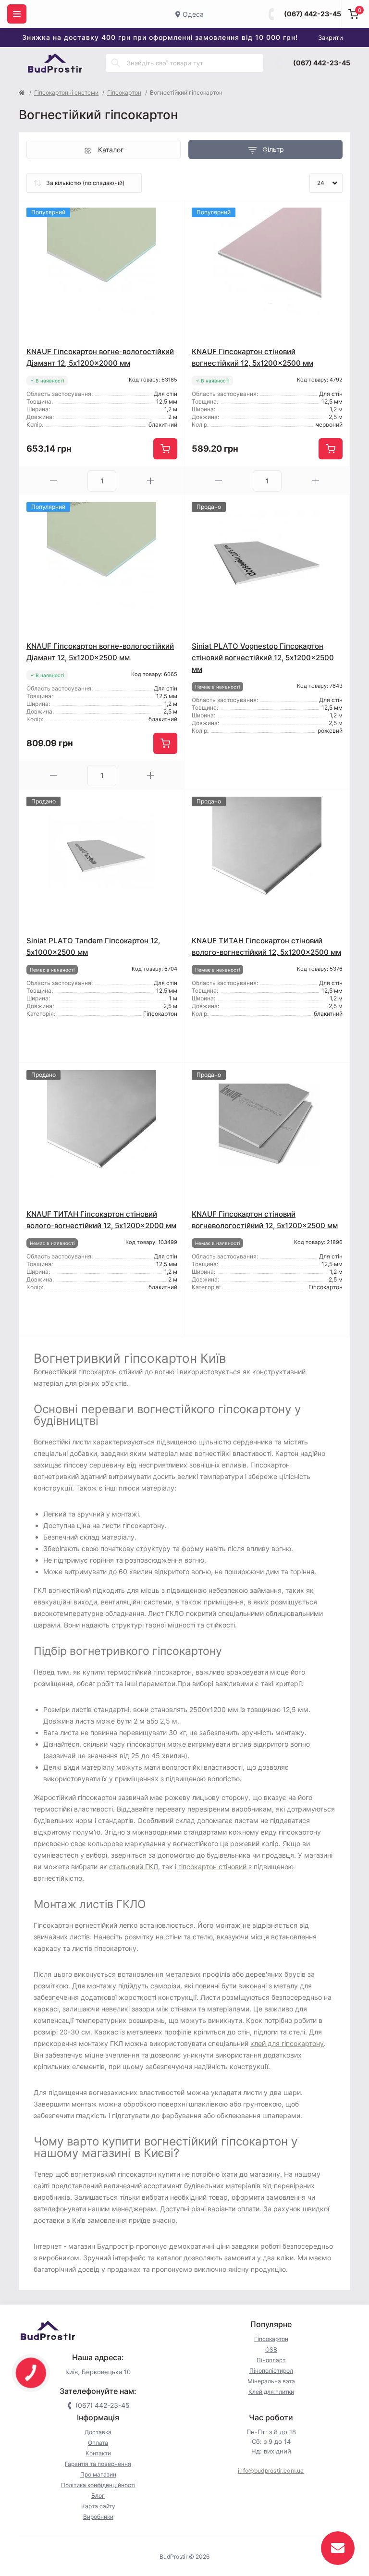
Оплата (98, 2443)
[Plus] (150, 481)
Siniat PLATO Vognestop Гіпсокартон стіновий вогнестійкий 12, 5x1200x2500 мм (263, 658)
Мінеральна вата (271, 2381)
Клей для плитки (271, 2392)
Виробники (98, 2517)
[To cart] (165, 449)
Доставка (98, 2432)
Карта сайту (98, 2506)
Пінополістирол (271, 2371)
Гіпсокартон (124, 92)
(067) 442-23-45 (313, 14)
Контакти (98, 2453)
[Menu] (17, 14)
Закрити (331, 37)
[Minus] (53, 481)
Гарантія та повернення (98, 2464)
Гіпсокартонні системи (66, 92)
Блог (98, 2496)
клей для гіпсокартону (287, 2043)
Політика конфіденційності (98, 2485)
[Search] (116, 63)
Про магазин (98, 2474)
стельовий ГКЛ (134, 1867)
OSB (271, 2349)
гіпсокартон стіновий (212, 1867)
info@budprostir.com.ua (271, 2471)
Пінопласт (271, 2360)
